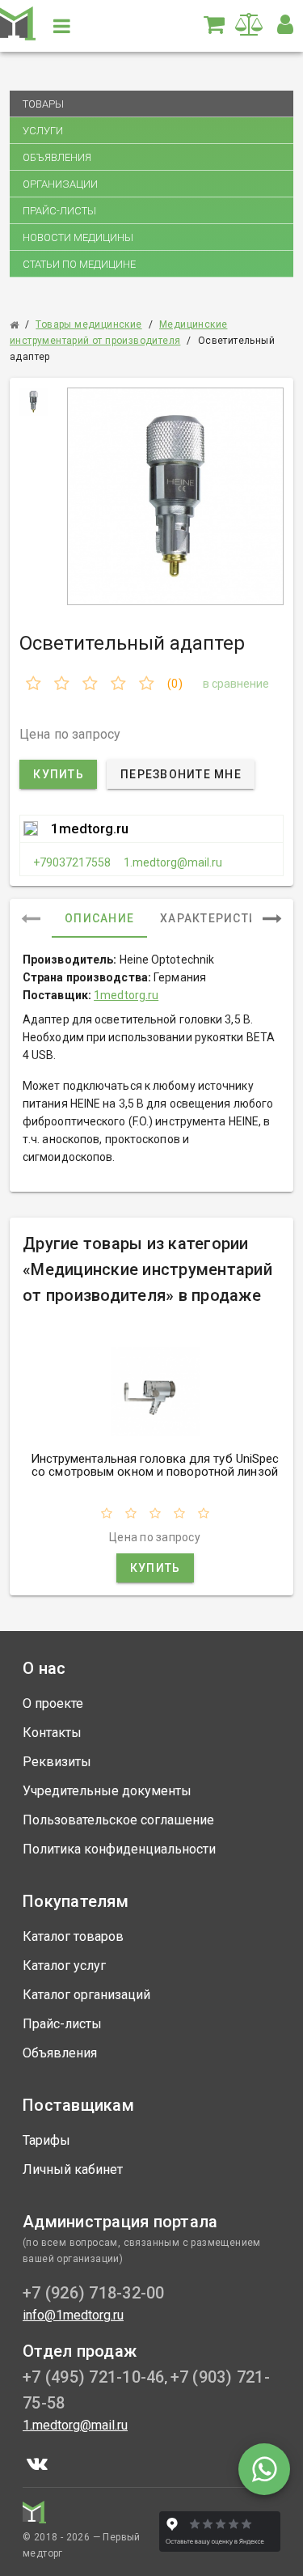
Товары (43, 104)
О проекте (53, 1703)
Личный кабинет (73, 2169)
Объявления (57, 157)
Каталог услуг (64, 1966)
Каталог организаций (86, 1995)
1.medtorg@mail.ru (173, 862)
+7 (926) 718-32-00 (94, 2293)
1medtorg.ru (90, 828)
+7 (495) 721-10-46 (94, 2377)
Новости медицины (78, 237)
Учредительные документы (107, 1791)
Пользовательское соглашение (118, 1820)
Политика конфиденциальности (119, 1849)
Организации (60, 184)
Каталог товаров (73, 1936)
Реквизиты (57, 1762)
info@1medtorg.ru (73, 2315)
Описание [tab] (99, 918)
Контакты (52, 1733)
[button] (285, 24)
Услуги (43, 131)
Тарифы (46, 2140)
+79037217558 (72, 862)
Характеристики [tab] (218, 918)
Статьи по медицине (79, 264)
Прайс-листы (59, 211)
